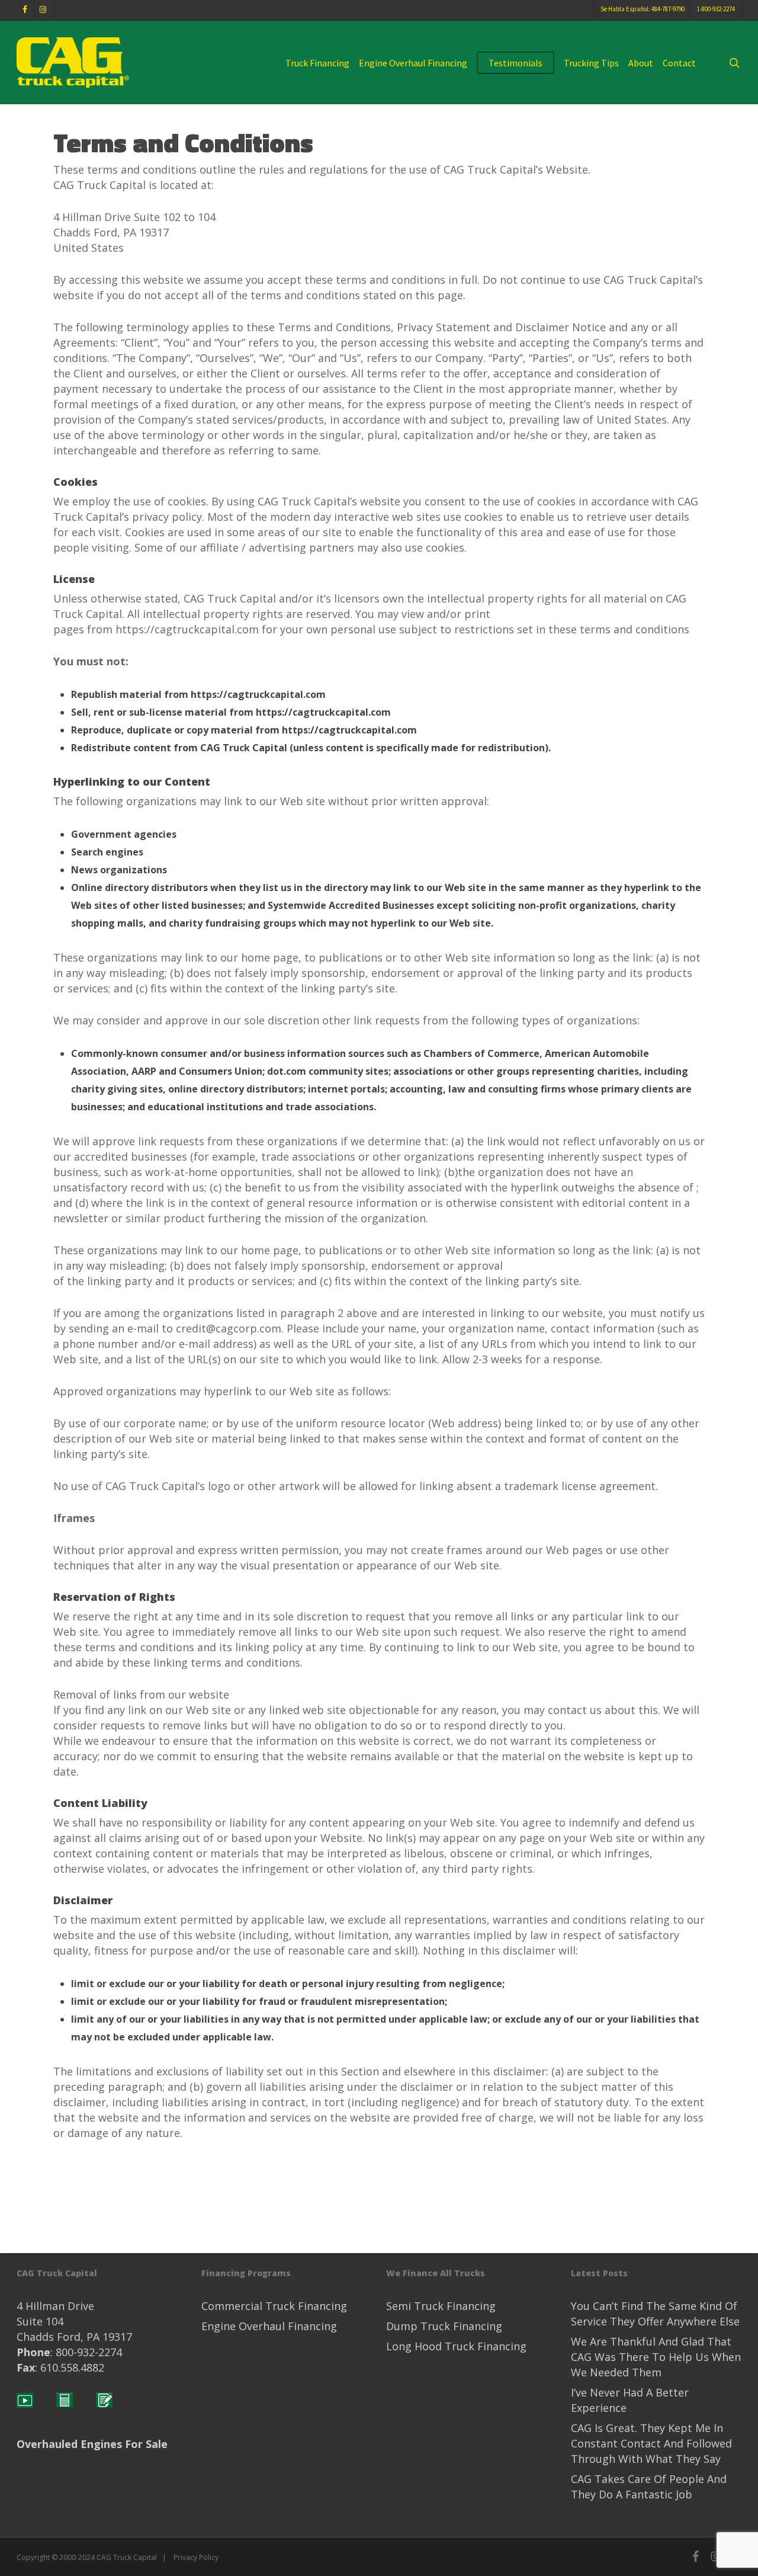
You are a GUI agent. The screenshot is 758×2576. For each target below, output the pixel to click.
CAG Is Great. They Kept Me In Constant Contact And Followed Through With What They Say (651, 2443)
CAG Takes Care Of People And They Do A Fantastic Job (649, 2487)
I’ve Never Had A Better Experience (630, 2400)
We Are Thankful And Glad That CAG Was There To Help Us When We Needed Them (656, 2357)
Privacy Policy (196, 2557)
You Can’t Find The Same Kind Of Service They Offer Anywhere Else (655, 2314)
